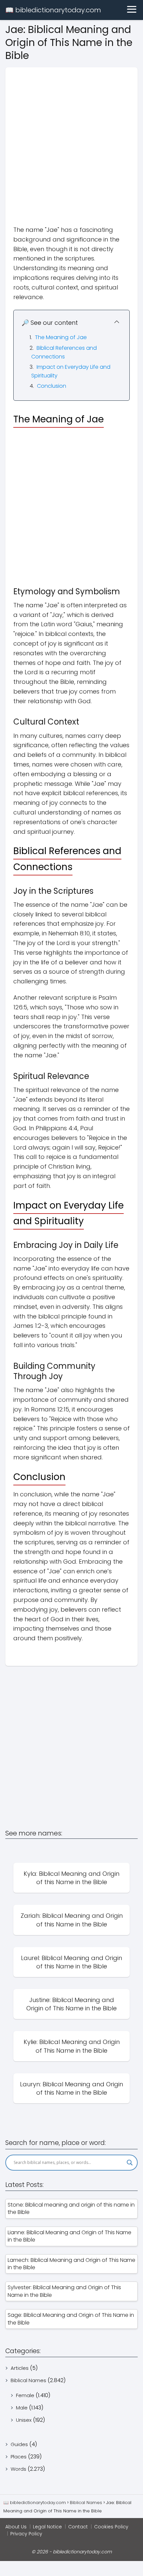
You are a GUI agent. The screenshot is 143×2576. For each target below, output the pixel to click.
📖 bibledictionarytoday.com (53, 10)
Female (25, 2395)
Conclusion (52, 386)
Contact (78, 2527)
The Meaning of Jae (61, 337)
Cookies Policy (111, 2527)
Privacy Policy (26, 2534)
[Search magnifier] (130, 2163)
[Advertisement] (71, 139)
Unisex (24, 2420)
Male (22, 2408)
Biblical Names (28, 2380)
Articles (20, 2368)
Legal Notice (47, 2527)
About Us (16, 2527)
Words (18, 2469)
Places (19, 2457)
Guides (19, 2444)
